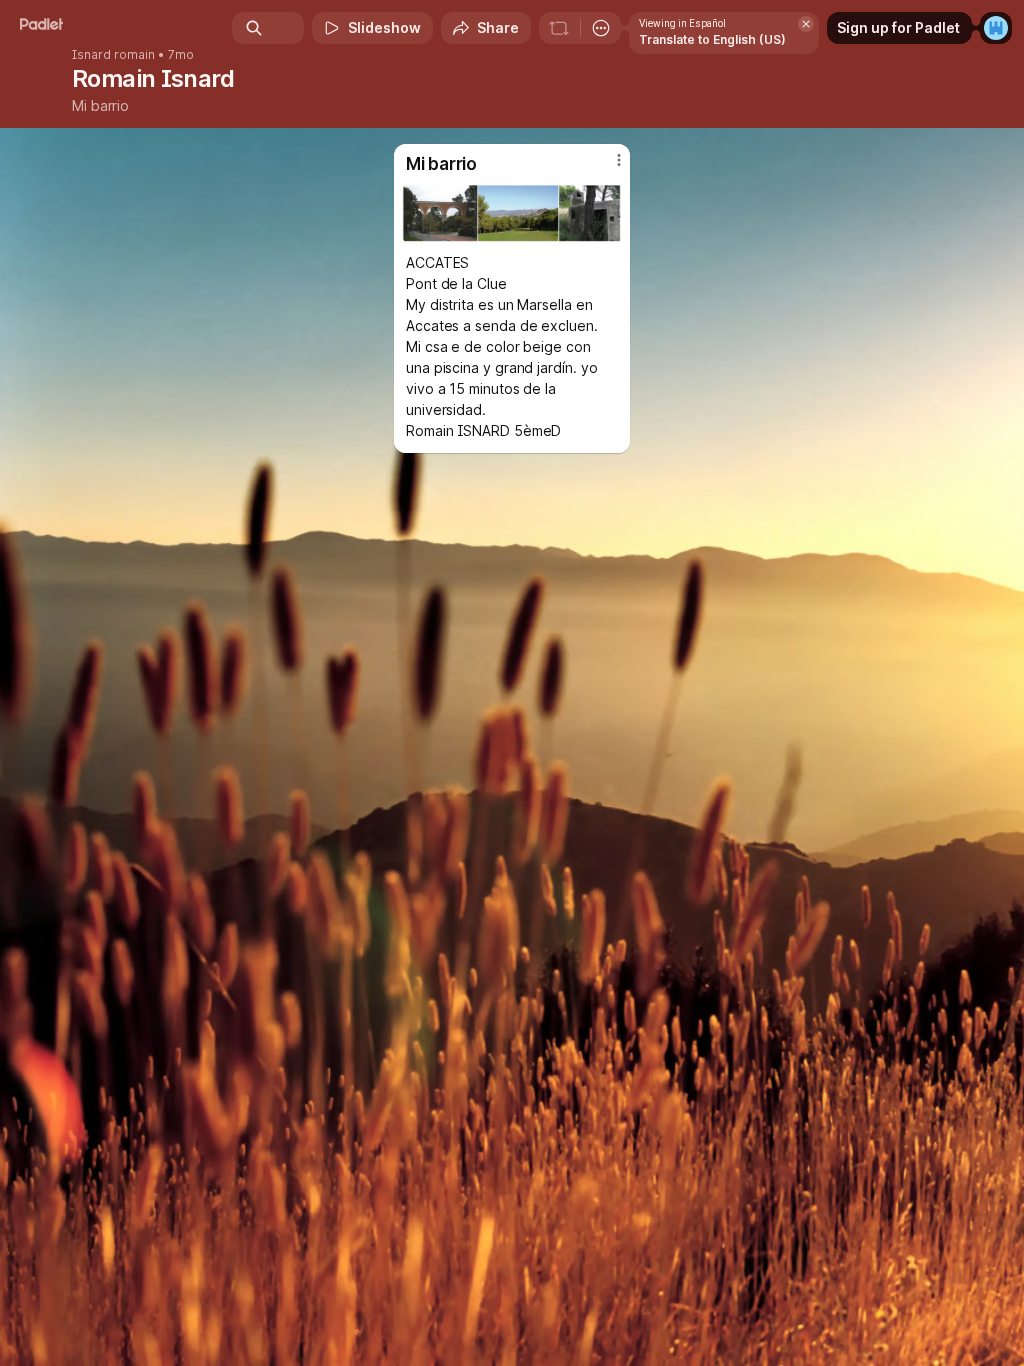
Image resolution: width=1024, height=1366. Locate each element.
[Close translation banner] (806, 24)
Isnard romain (113, 55)
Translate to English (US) (712, 39)
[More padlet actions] (601, 28)
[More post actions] (606, 168)
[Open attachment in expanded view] (512, 213)
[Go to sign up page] (996, 28)
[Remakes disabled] (559, 28)
